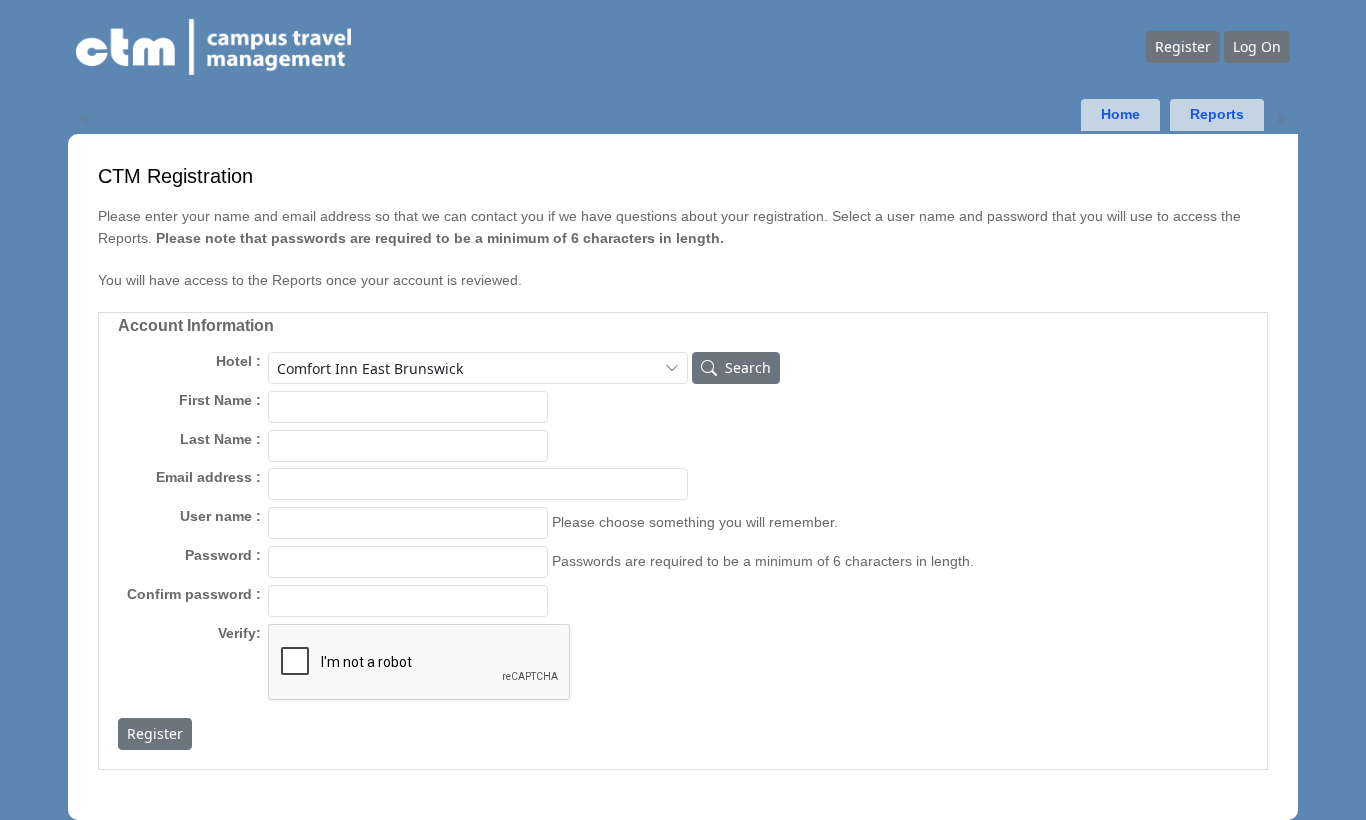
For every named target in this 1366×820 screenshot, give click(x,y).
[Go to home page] (610, 47)
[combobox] (478, 368)
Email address (204, 477)
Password (218, 555)
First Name (215, 400)
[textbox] (408, 407)
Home (1120, 114)
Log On (1257, 46)
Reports (1217, 114)
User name (216, 516)
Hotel (234, 361)
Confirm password (189, 594)
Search (748, 367)
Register (1183, 46)
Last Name (216, 439)
